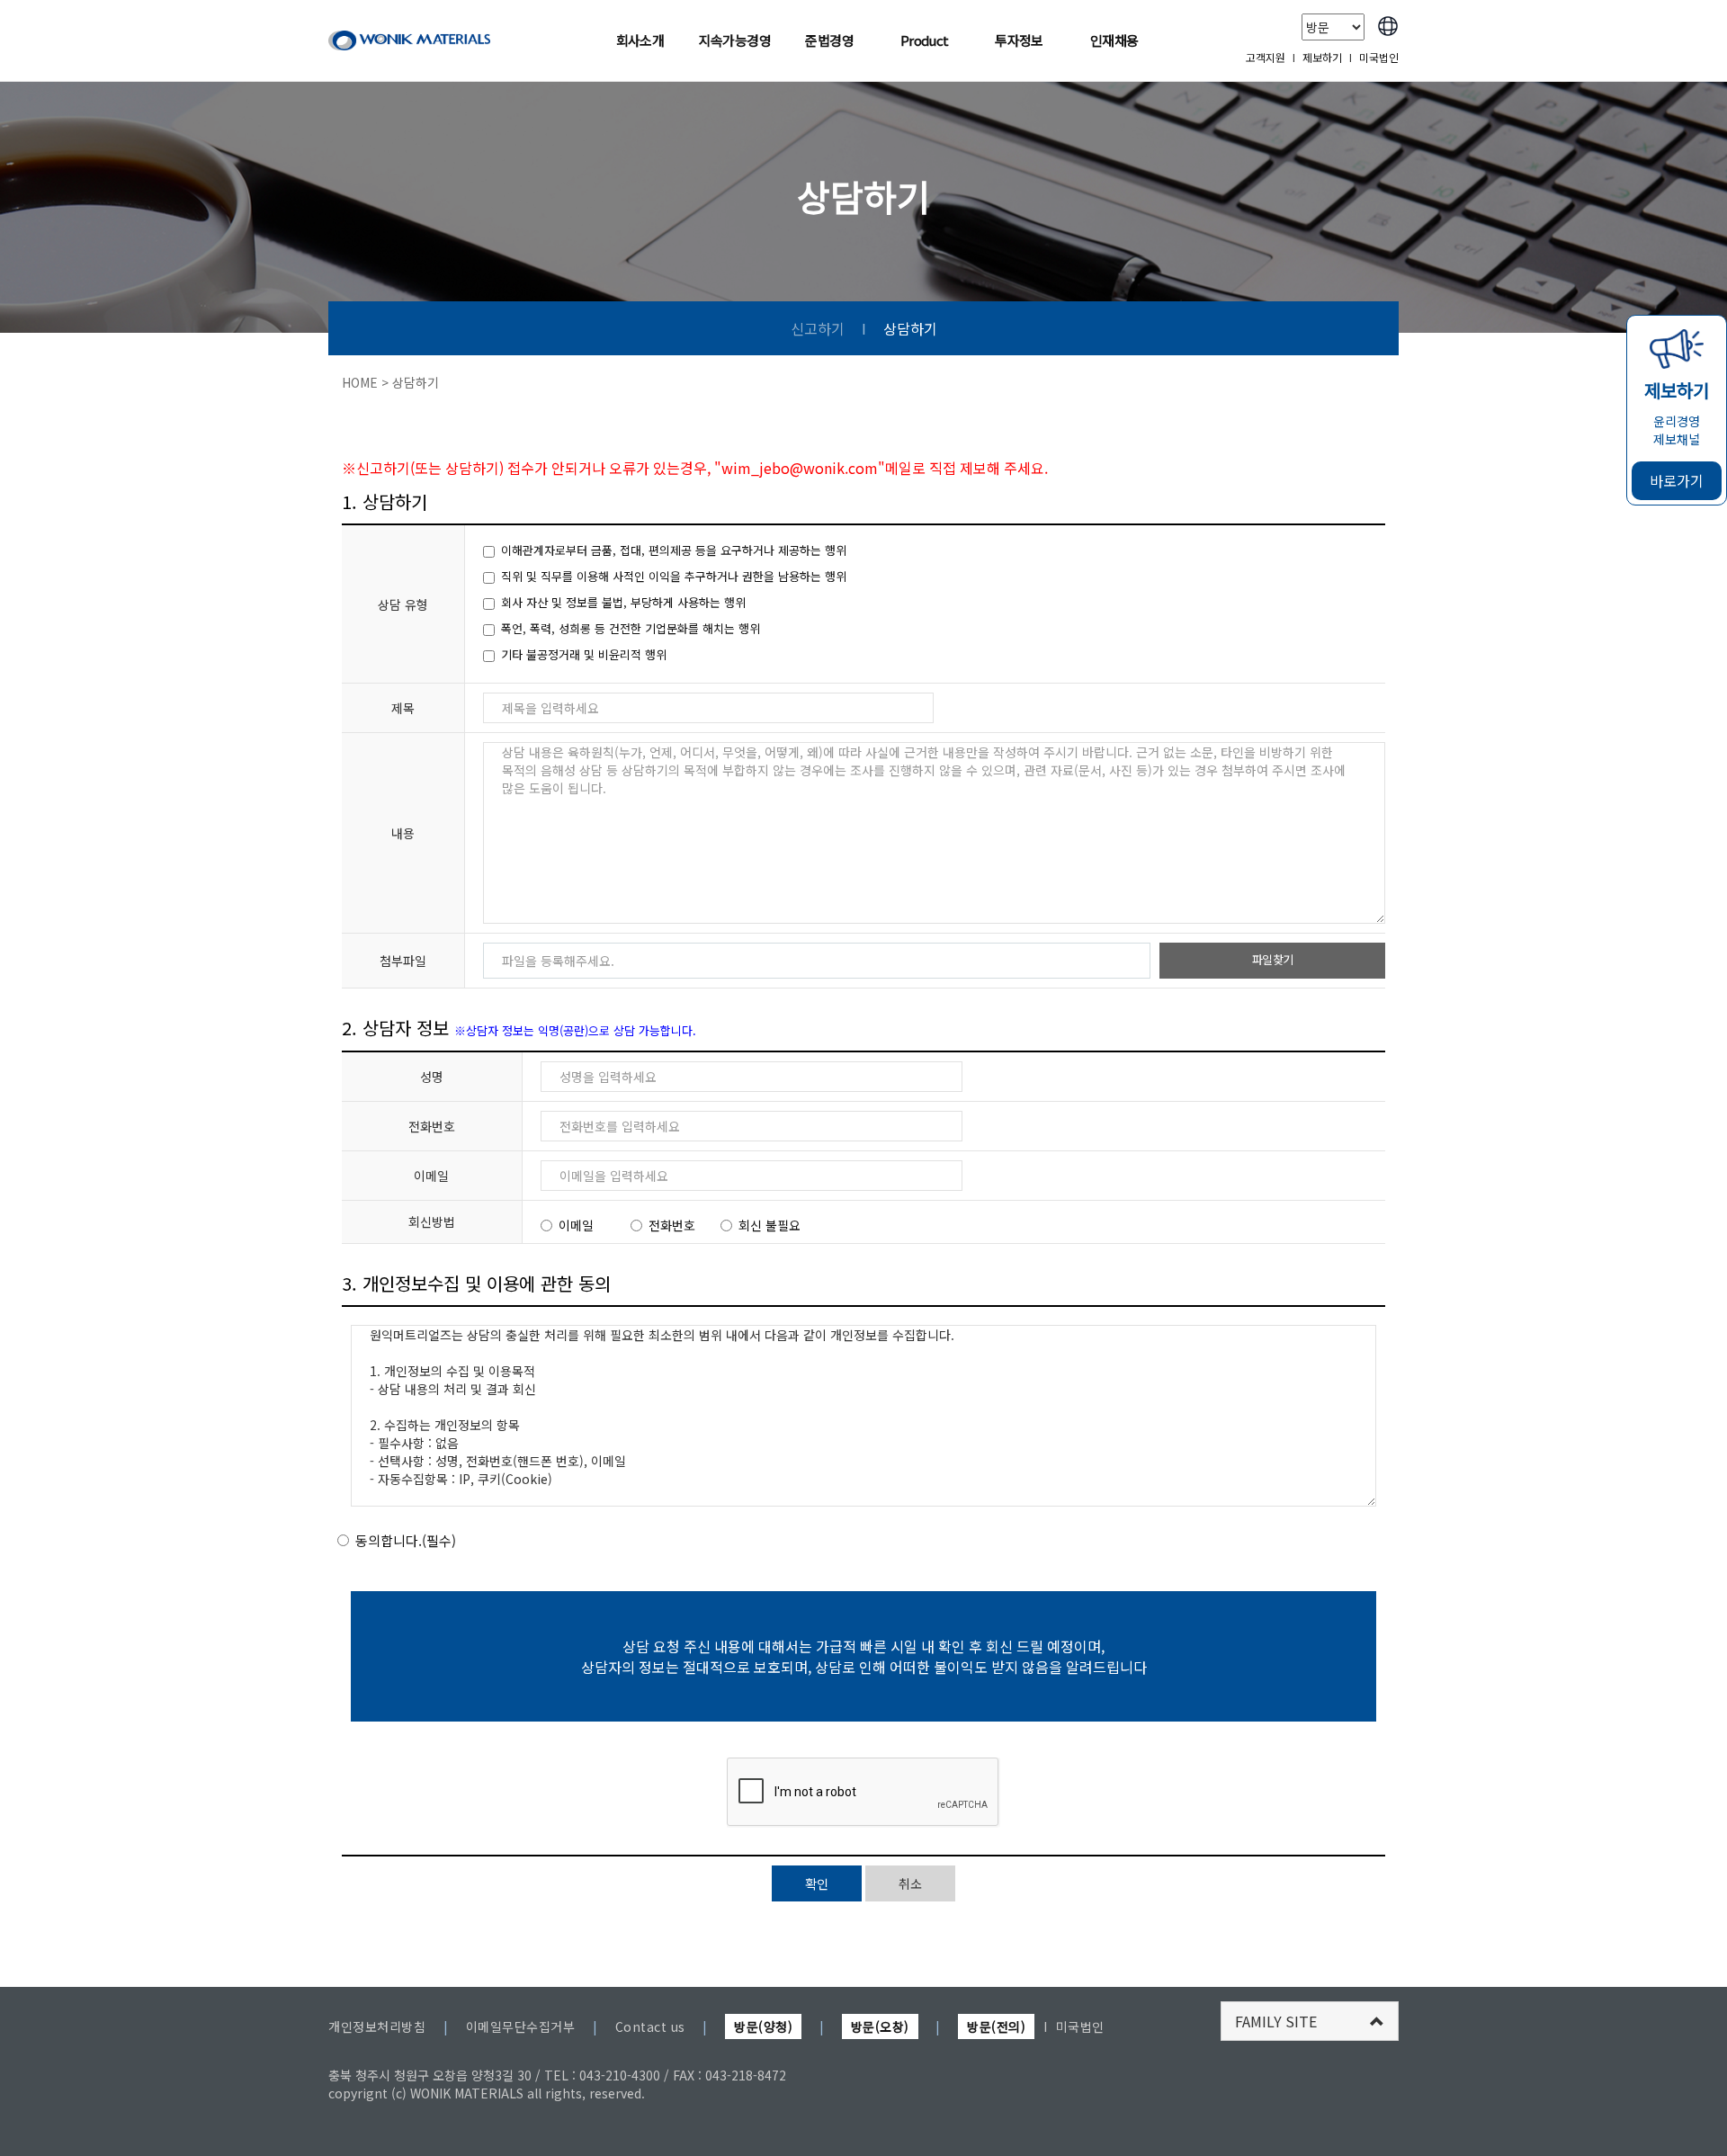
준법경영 (829, 40)
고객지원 (1266, 57)
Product (925, 40)
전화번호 (672, 1225)
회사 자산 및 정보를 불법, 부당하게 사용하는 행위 (623, 603)
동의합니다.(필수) (406, 1540)
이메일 (576, 1225)
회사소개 (640, 40)
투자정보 (1019, 40)
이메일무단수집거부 (521, 2026)
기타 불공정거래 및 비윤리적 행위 (584, 655)
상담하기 (910, 328)
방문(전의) (996, 2026)
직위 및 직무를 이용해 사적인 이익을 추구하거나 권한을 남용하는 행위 (674, 577)
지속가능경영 (735, 40)
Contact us (650, 2026)
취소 (910, 1883)
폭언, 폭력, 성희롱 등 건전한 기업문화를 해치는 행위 (631, 629)
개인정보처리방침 (377, 2026)
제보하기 (1322, 57)
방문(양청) (763, 2026)
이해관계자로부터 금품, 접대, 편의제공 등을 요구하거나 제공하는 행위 (674, 550)
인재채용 (1114, 40)
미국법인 (1379, 57)
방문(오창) (880, 2026)
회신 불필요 (770, 1225)
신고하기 (818, 328)
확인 (817, 1883)
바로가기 (1677, 480)
